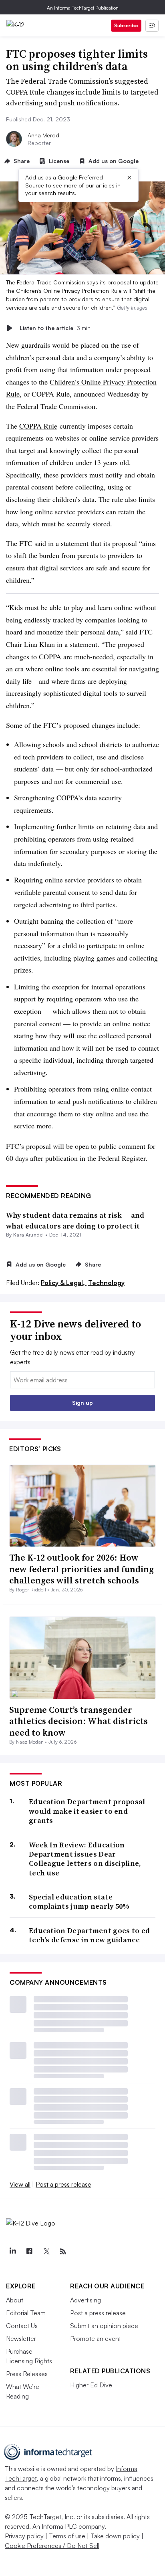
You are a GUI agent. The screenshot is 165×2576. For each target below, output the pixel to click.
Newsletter (21, 2338)
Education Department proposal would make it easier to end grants (87, 1811)
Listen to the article (55, 328)
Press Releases (27, 2374)
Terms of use (67, 2536)
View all (20, 2184)
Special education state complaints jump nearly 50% (79, 1902)
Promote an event (96, 2338)
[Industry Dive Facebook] (29, 2252)
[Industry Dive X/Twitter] (46, 2252)
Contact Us (22, 2326)
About (15, 2300)
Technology (106, 1283)
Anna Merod (43, 135)
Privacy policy (24, 2536)
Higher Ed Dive (91, 2385)
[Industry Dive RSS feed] (63, 2252)
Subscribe (126, 25)
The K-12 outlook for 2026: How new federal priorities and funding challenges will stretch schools (81, 1569)
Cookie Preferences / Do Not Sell (52, 2546)
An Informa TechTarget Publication (83, 8)
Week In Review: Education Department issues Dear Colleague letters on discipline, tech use (85, 1859)
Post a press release (63, 2184)
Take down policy (115, 2536)
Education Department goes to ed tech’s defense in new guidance (89, 1935)
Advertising (86, 2300)
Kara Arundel (29, 1235)
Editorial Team (26, 2313)
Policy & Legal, (64, 1283)
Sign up (82, 1403)
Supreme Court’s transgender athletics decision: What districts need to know (78, 1721)
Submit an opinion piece (104, 2326)
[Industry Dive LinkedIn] (12, 2252)
